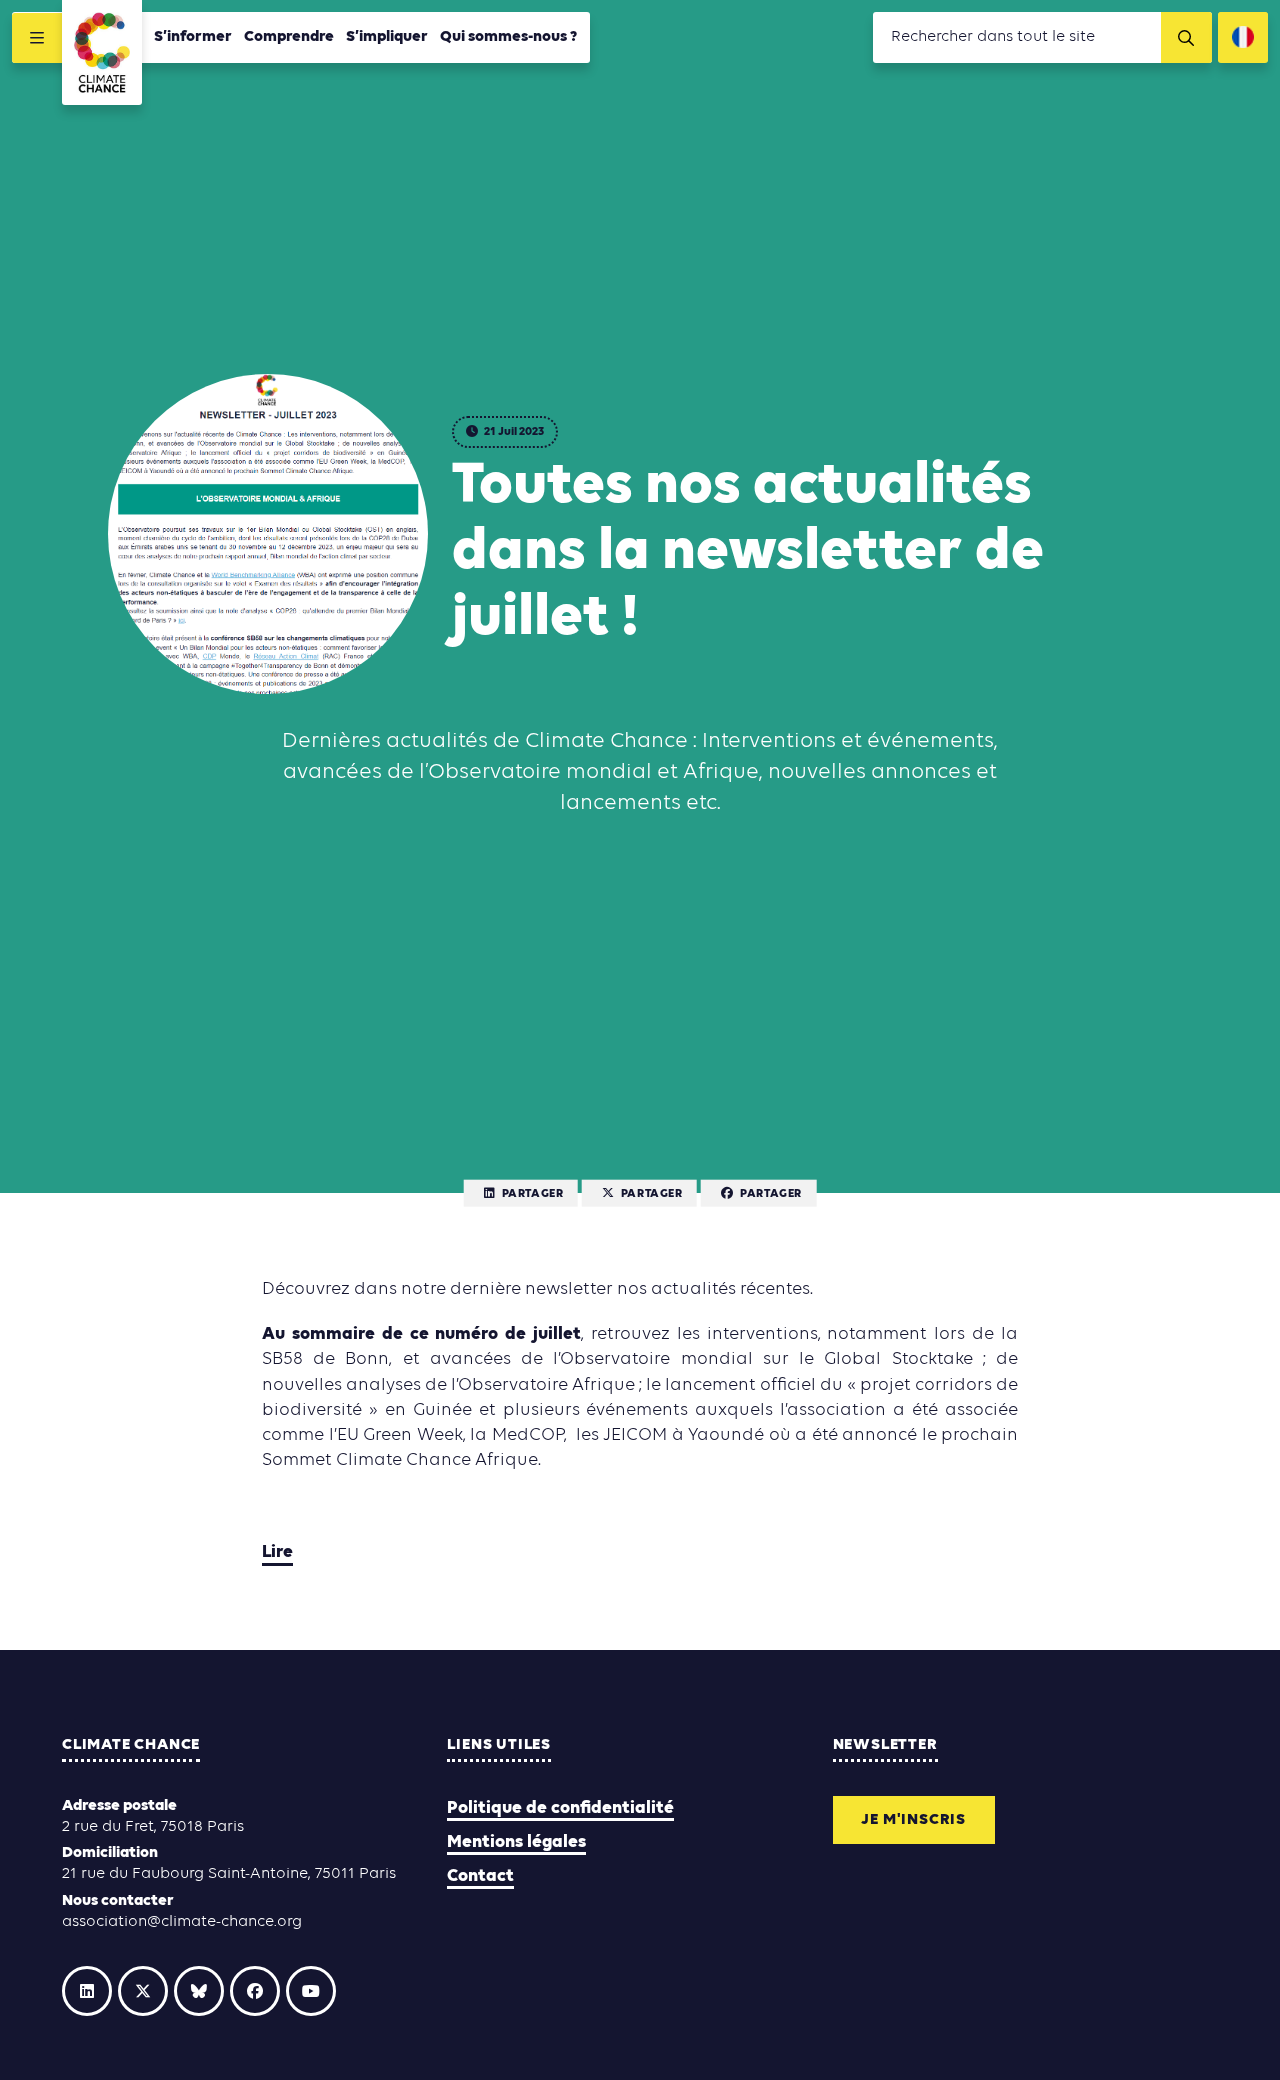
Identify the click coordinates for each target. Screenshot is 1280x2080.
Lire (277, 1552)
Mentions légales (516, 1842)
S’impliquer (387, 37)
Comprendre (289, 37)
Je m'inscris (913, 1820)
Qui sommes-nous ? (509, 37)
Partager (533, 1194)
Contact (480, 1876)
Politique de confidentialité (560, 1808)
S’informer (193, 37)
